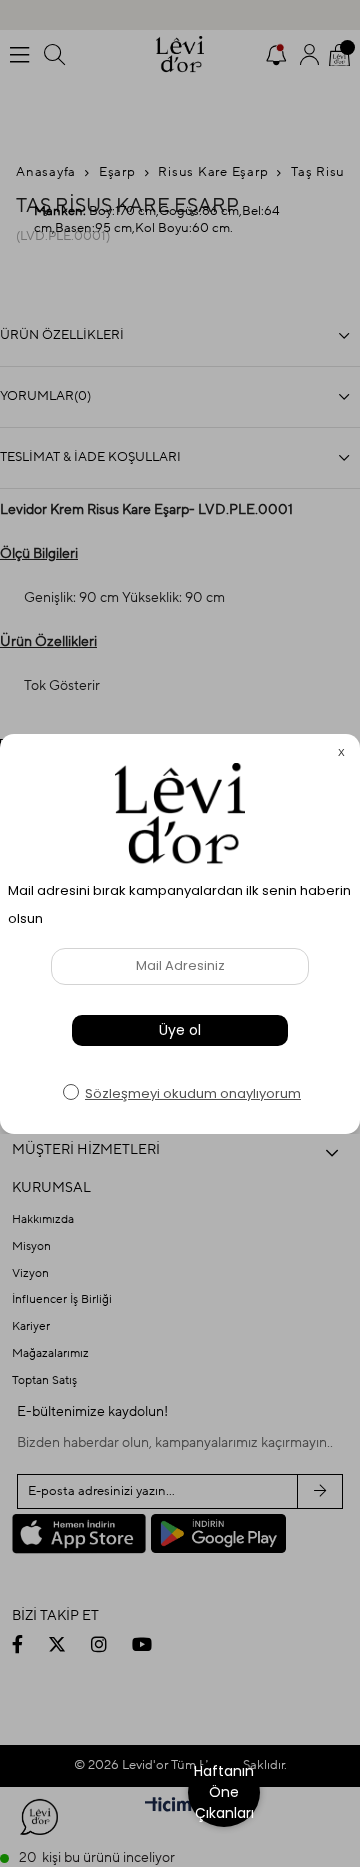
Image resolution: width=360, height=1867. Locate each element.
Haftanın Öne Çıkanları (224, 1792)
